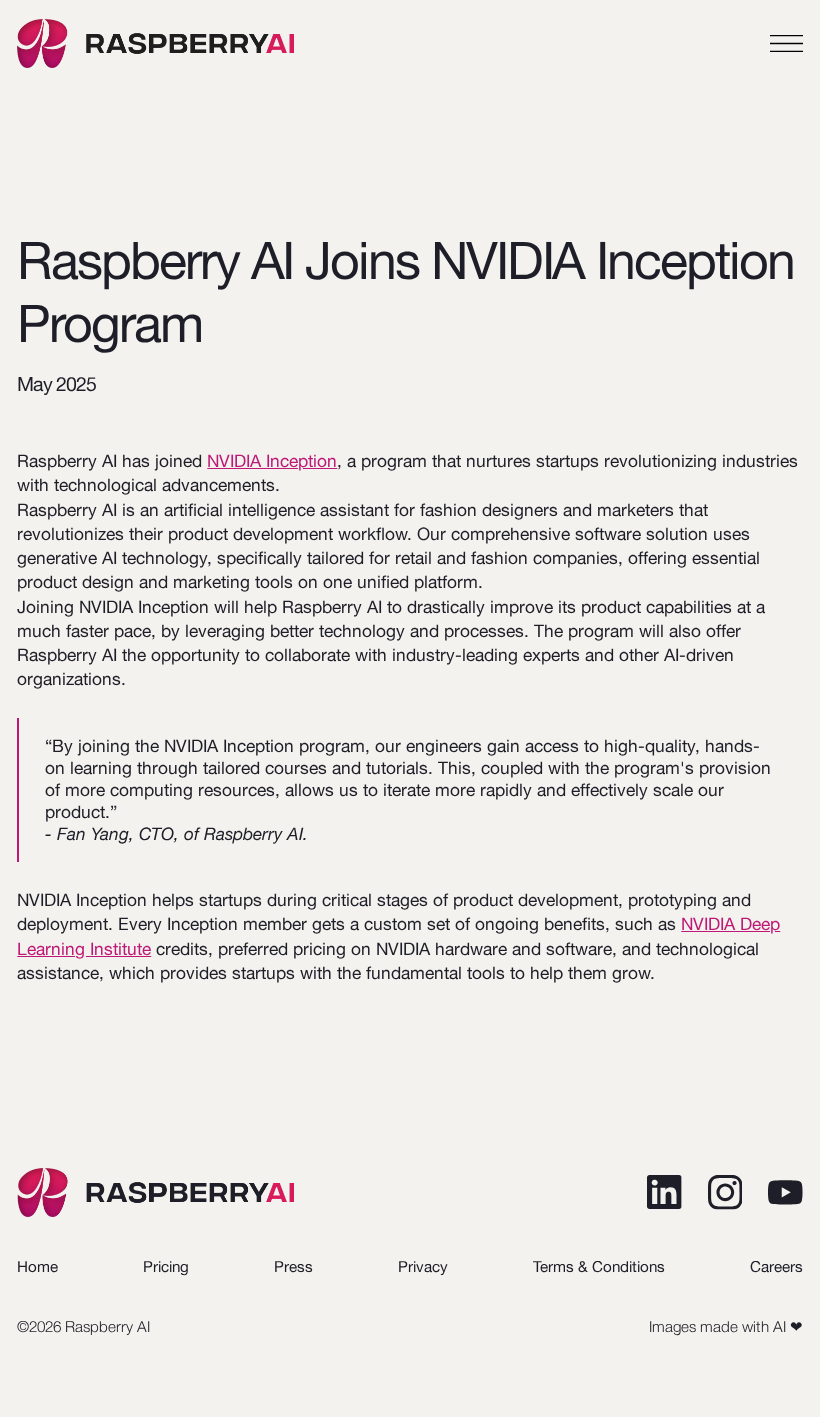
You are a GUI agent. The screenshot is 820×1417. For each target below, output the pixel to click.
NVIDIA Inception (272, 461)
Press (293, 1266)
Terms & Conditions (599, 1266)
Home (37, 1266)
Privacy (423, 1266)
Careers (776, 1266)
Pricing (166, 1266)
